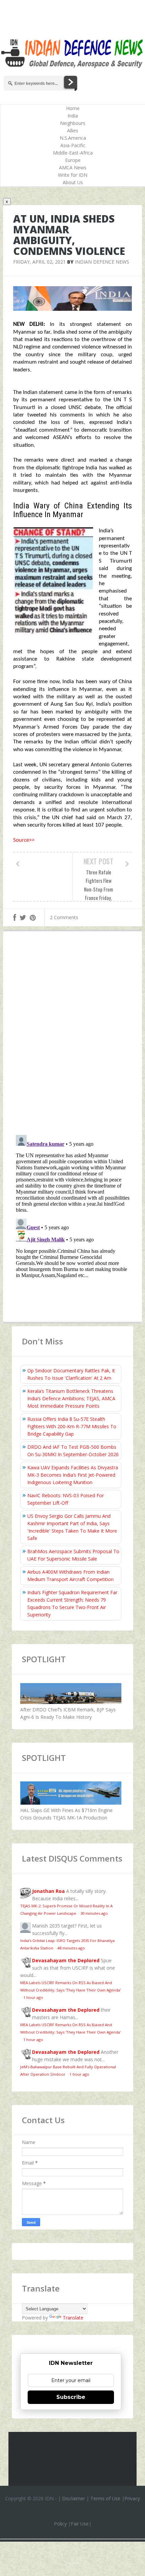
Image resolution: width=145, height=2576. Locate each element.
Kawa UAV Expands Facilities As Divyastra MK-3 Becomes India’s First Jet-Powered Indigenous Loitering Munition (73, 1475)
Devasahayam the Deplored (66, 1960)
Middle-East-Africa (73, 153)
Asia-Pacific (73, 145)
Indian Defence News (102, 262)
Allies (73, 130)
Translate (73, 2318)
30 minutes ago (94, 1913)
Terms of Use (105, 2498)
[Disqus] (73, 1035)
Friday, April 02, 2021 (39, 262)
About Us (73, 182)
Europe (73, 160)
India (73, 116)
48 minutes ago (71, 1948)
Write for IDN (73, 175)
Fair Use (80, 2524)
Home (73, 108)
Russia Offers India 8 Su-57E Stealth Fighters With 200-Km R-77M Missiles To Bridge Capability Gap (72, 1426)
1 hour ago (33, 1997)
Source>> (24, 840)
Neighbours (73, 123)
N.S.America (73, 138)
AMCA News (73, 168)
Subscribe (71, 2397)
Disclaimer (74, 2498)
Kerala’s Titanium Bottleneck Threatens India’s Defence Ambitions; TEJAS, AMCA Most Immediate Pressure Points (71, 1398)
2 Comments (64, 917)
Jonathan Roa (48, 1891)
